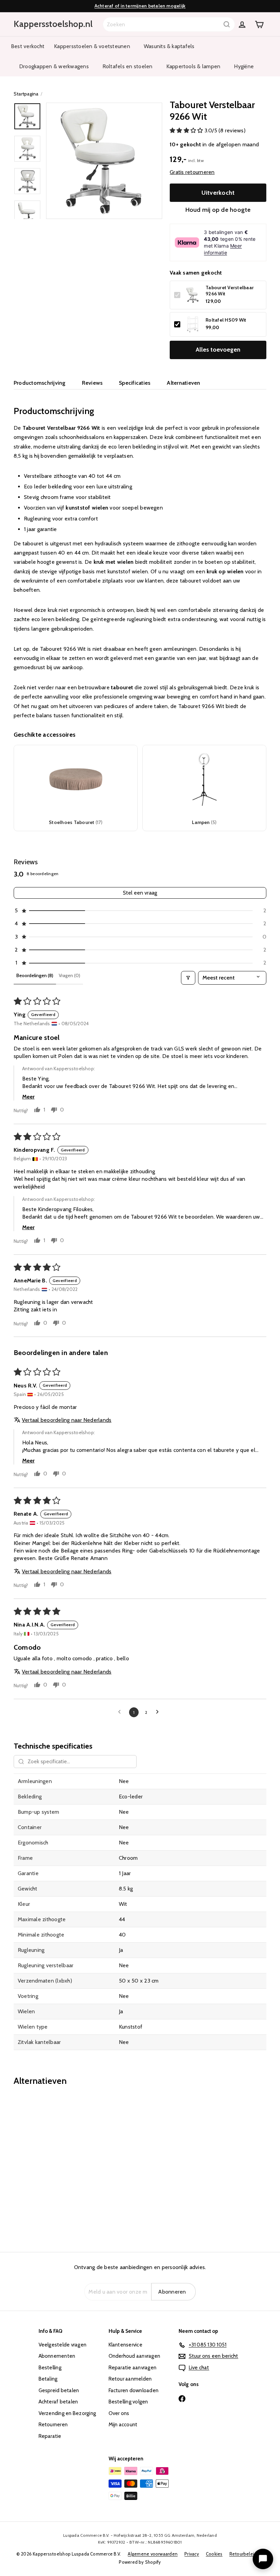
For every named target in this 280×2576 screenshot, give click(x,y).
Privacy (192, 2554)
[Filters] (188, 978)
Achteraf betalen (58, 2402)
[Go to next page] (159, 1712)
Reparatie (50, 2436)
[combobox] (169, 24)
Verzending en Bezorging (67, 2413)
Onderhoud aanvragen (135, 2356)
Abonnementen (57, 2356)
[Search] (227, 24)
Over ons (119, 2413)
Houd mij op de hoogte (218, 210)
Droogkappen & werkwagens (54, 66)
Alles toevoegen (218, 350)
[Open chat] (263, 2559)
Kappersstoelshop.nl (53, 24)
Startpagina (26, 94)
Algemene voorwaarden (153, 2554)
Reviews (92, 383)
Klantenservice (125, 2345)
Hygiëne (244, 66)
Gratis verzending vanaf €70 (140, 6)
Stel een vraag (140, 893)
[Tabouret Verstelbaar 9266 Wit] (32, 2164)
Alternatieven (183, 383)
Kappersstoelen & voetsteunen (92, 46)
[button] (187, 130)
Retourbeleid (243, 2554)
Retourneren (53, 2425)
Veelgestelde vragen (63, 2345)
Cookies (214, 2554)
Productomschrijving (40, 383)
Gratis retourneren (192, 172)
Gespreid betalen (59, 2390)
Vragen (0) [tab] (69, 975)
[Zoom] (104, 161)
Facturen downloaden (134, 2390)
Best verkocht (28, 46)
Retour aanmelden (130, 2379)
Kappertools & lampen (193, 66)
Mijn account (123, 2425)
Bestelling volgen (128, 2402)
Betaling (48, 2379)
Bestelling (50, 2368)
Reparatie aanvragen (133, 2368)
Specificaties (135, 383)
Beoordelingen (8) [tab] (35, 975)
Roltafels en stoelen (128, 66)
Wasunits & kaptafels (169, 46)
